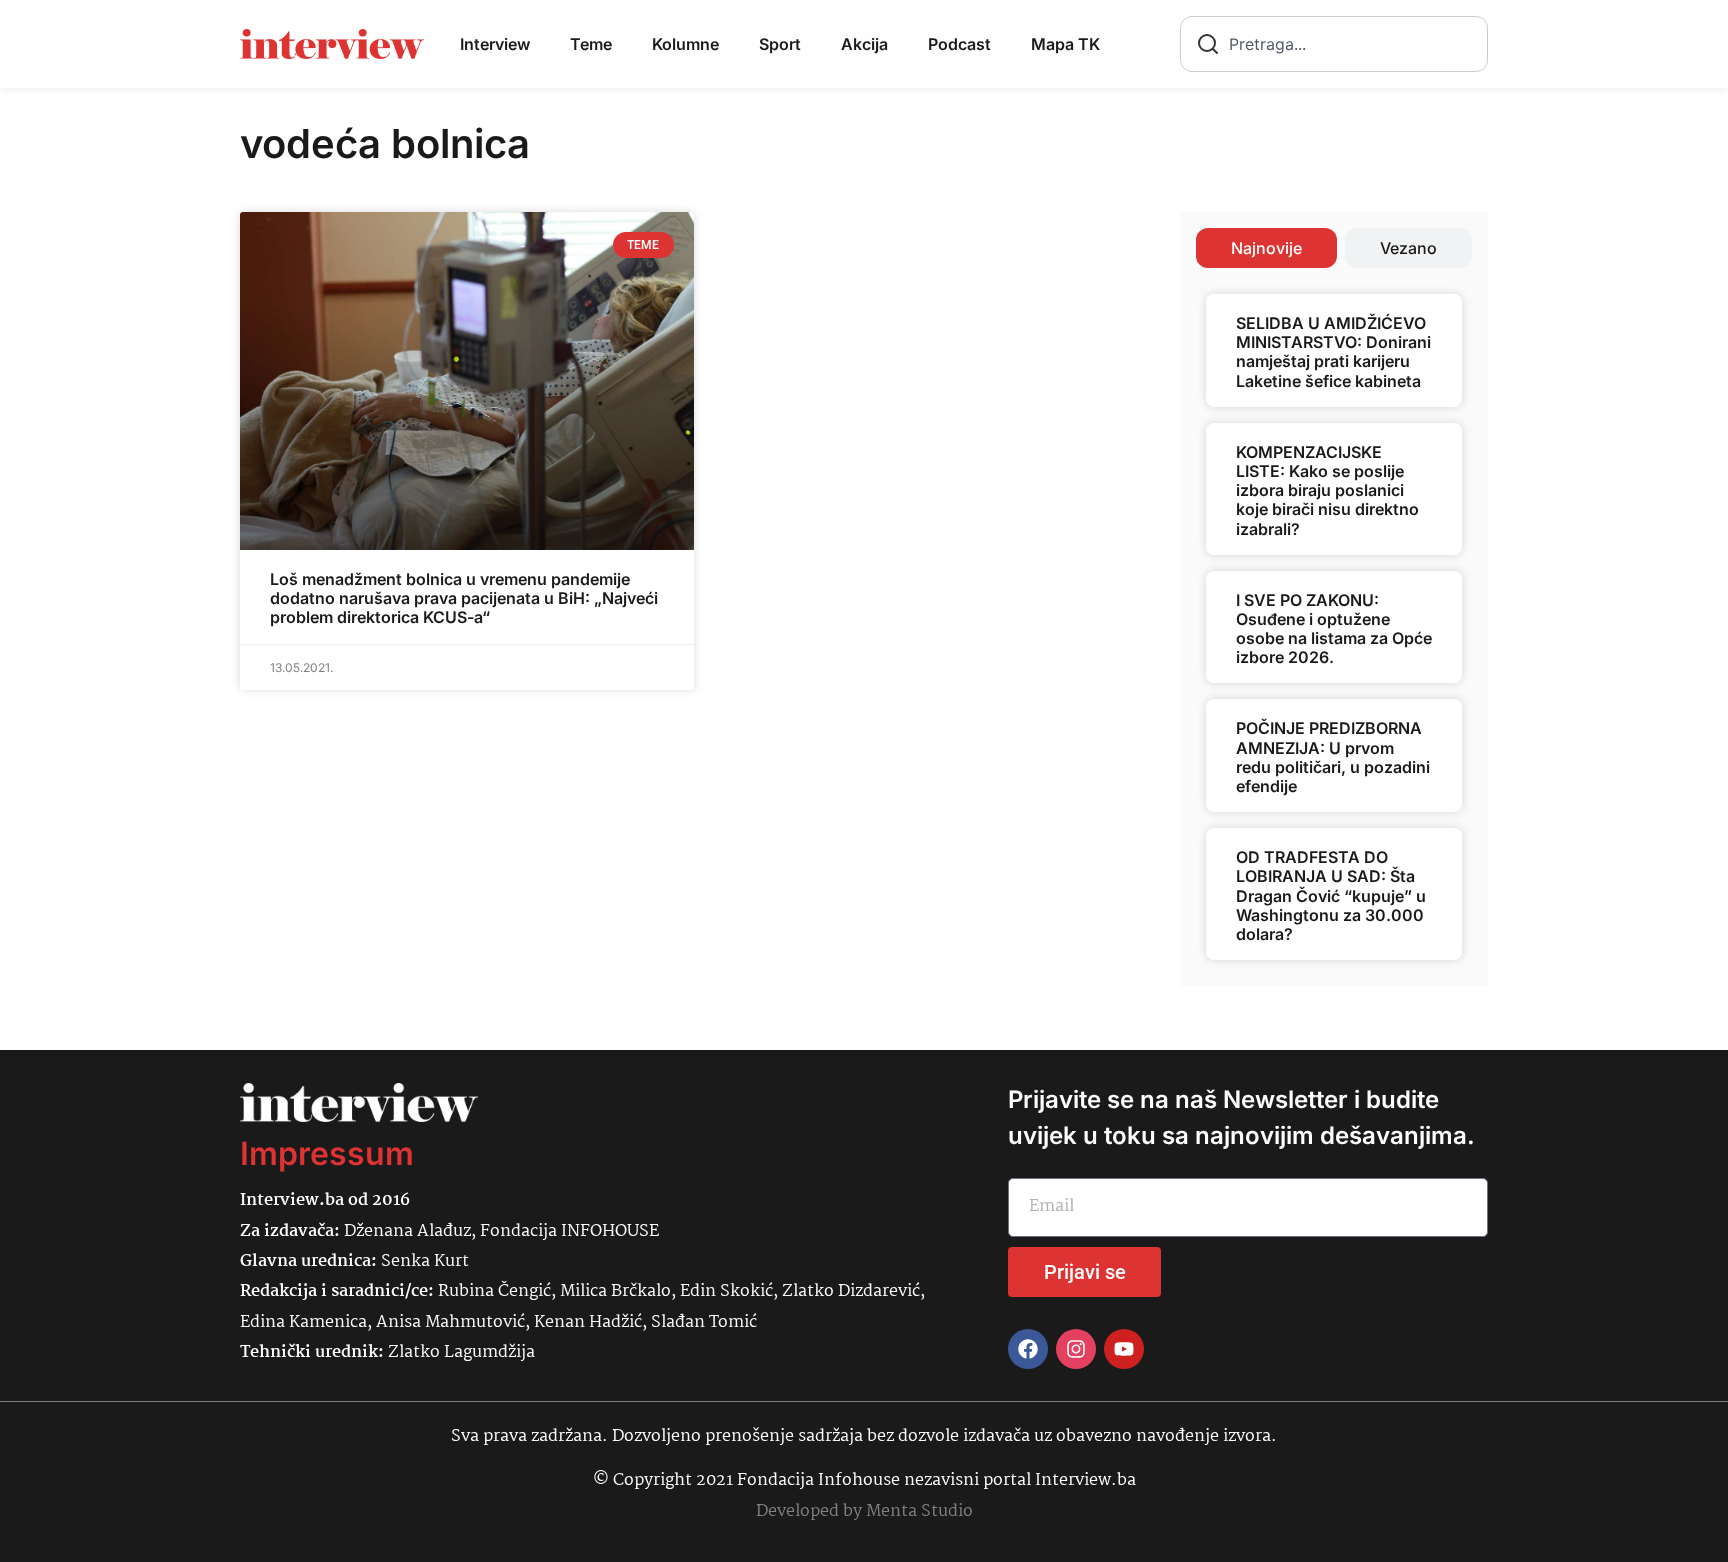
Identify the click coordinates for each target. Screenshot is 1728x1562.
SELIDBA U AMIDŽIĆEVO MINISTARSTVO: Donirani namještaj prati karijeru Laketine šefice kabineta (1333, 352)
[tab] (1266, 248)
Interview (495, 44)
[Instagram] (1076, 1349)
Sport (780, 44)
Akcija (864, 44)
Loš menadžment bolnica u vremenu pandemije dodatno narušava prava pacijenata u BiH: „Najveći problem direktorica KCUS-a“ (464, 598)
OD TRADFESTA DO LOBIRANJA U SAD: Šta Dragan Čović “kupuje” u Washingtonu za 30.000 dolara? (1331, 895)
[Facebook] (1028, 1349)
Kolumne (685, 44)
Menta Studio (919, 1511)
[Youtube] (1124, 1349)
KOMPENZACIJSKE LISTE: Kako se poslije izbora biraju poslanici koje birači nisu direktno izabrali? (1327, 490)
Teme (591, 44)
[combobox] (1334, 44)
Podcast (959, 44)
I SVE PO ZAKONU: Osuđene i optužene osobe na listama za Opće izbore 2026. (1334, 629)
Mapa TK (1065, 44)
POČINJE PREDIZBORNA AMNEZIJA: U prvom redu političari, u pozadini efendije (1333, 757)
